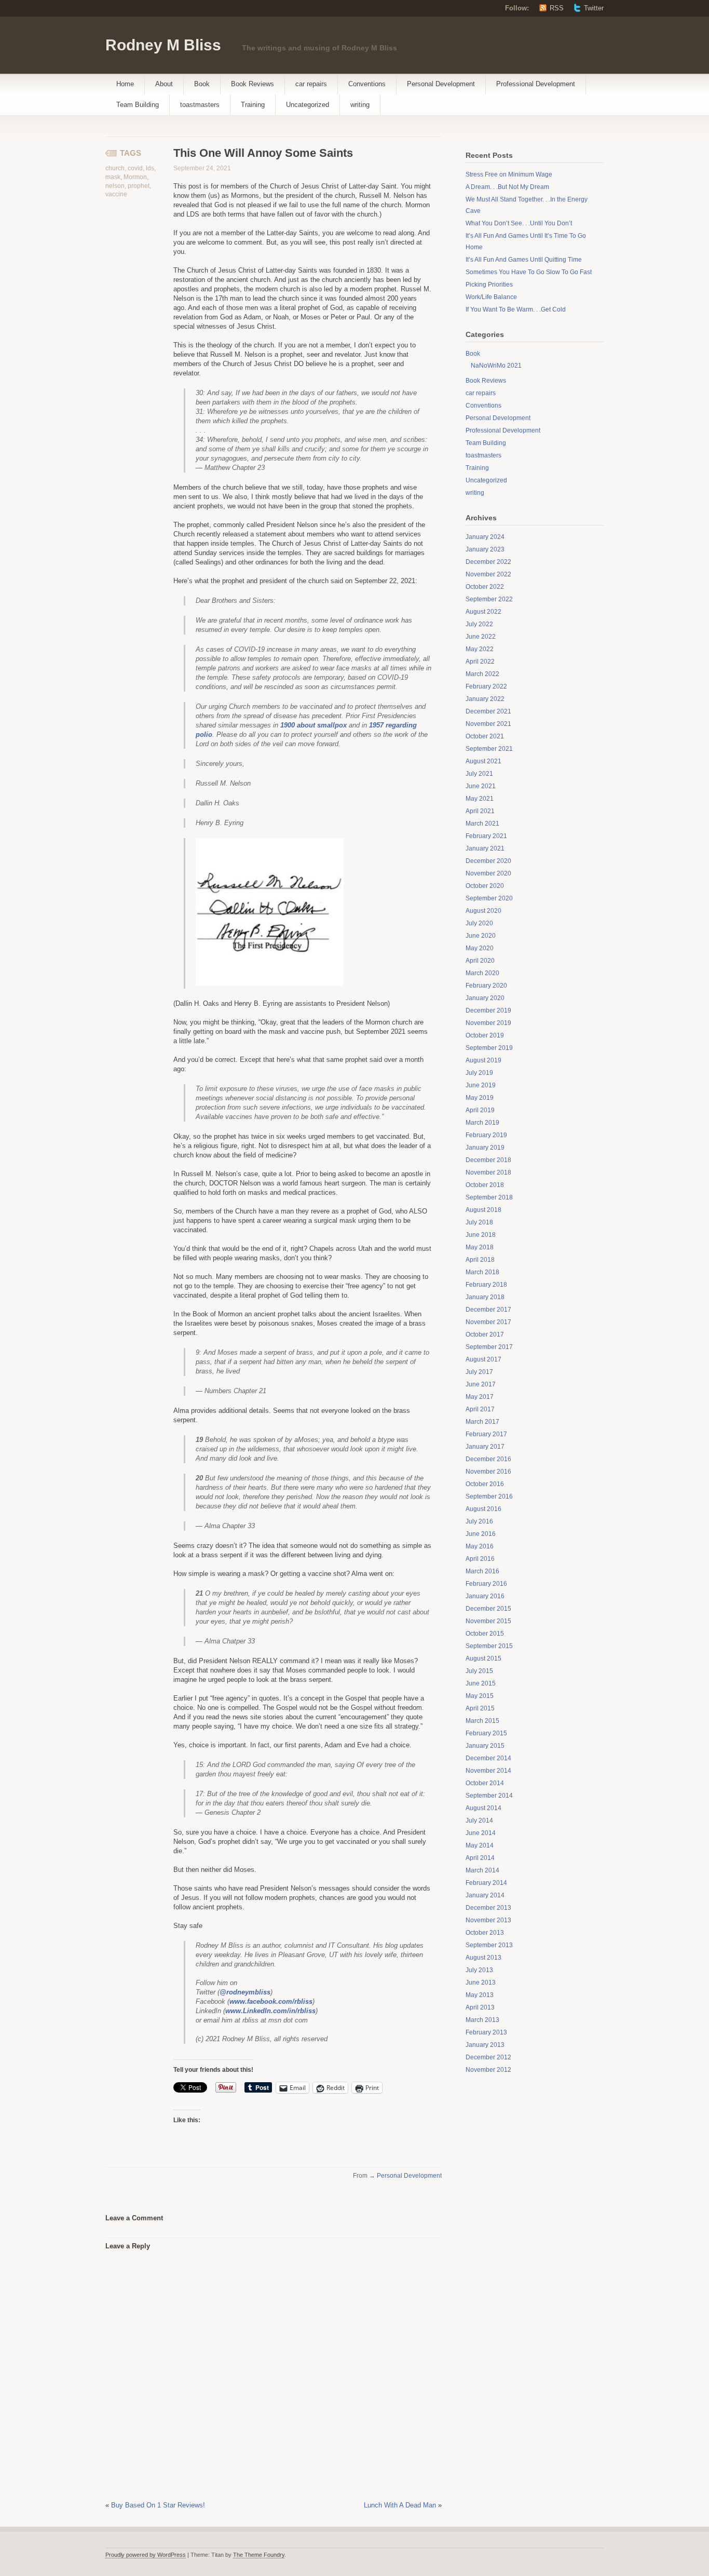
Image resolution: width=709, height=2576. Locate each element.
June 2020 (481, 936)
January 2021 (485, 848)
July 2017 (479, 1372)
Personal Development (441, 84)
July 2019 (479, 1073)
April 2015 (480, 1708)
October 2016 (485, 1484)
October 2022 (485, 587)
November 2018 (488, 1172)
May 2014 (480, 1845)
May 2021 (480, 799)
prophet (139, 186)
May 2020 (480, 948)
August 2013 (483, 1958)
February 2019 (486, 1135)
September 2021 (489, 749)
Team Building (138, 105)
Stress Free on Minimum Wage (509, 174)
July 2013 (479, 1970)
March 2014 (482, 1870)
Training (253, 105)
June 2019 (481, 1085)
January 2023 (485, 549)
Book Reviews (253, 84)
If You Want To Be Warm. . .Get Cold (516, 309)
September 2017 (489, 1347)
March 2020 (482, 973)
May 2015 (480, 1696)
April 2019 (480, 1110)
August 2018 (483, 1210)
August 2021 (483, 761)
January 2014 (485, 1895)
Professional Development (536, 84)
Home (125, 84)
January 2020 (485, 998)
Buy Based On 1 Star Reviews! (158, 2505)
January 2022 (485, 699)
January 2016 (485, 1596)
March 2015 (482, 1721)
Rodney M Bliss (163, 45)
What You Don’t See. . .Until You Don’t (519, 223)
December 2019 (488, 1010)
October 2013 (485, 1933)
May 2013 (480, 1995)
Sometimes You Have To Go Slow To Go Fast (529, 272)
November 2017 (488, 1322)
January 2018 (485, 1297)
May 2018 (480, 1247)
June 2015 (481, 1683)
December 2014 (488, 1758)
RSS (557, 8)
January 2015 (485, 1746)
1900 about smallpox (313, 725)
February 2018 (486, 1285)
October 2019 (485, 1035)
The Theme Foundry (259, 2555)
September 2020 (489, 898)
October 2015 (485, 1634)
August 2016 (483, 1509)
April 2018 (480, 1260)
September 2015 (489, 1646)
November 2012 (488, 2070)
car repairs (311, 84)
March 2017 (482, 1422)
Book (202, 84)
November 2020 (488, 873)
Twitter (594, 8)
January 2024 (485, 537)
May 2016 (480, 1546)
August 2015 (483, 1658)
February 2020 (486, 986)
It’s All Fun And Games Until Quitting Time (524, 260)
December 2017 (488, 1310)
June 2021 (481, 786)
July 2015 (479, 1671)
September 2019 (489, 1048)
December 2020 (488, 861)
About (164, 84)
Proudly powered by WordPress (146, 2555)
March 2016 (482, 1571)
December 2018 (488, 1160)
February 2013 (486, 2032)
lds (150, 168)
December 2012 (488, 2057)
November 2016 (488, 1472)
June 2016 (481, 1534)
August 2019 (483, 1060)
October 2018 (485, 1185)
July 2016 (479, 1521)
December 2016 (488, 1459)
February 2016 (486, 1584)
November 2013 (488, 1920)
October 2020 (485, 886)
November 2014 (488, 1771)
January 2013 (485, 2045)
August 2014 (483, 1808)
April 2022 (480, 662)
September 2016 (489, 1496)
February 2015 (486, 1733)
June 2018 (481, 1235)
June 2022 (481, 637)
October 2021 (485, 736)
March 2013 (482, 2020)
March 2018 (482, 1272)
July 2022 (479, 624)
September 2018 (489, 1197)
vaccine (116, 194)
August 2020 (483, 911)
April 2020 (480, 961)
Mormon (135, 177)
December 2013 (488, 1908)
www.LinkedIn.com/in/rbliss (270, 2011)
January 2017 (485, 1447)
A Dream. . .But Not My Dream (507, 187)
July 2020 (479, 923)
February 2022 (486, 686)
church (115, 168)
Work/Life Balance (491, 297)
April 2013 (480, 2007)
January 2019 (485, 1148)
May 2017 (480, 1397)
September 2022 (489, 599)
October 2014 (485, 1783)
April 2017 (480, 1409)
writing (360, 105)
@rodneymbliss (245, 1992)
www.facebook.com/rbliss (271, 2001)
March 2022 (482, 674)
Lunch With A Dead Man (400, 2505)
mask (113, 177)
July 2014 (479, 1820)
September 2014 (489, 1796)
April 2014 (480, 1858)
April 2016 (480, 1559)
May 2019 (480, 1098)
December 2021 (488, 711)
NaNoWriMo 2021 (496, 366)
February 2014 (486, 1883)
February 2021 (486, 836)
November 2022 (488, 574)
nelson (115, 186)
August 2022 (483, 612)
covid (135, 168)
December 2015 (488, 1609)
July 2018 (479, 1222)
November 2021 (488, 724)
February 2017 (486, 1434)
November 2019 (488, 1023)
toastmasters (200, 105)
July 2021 (479, 774)
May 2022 (480, 649)
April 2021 (480, 811)
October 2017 (485, 1334)
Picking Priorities (489, 285)
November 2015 (488, 1621)
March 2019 (482, 1123)
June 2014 (481, 1833)
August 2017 (483, 1359)
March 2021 (482, 824)
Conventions (367, 84)
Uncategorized (308, 105)
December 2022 (488, 562)
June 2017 (481, 1384)
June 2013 (481, 1982)
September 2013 (489, 1945)
